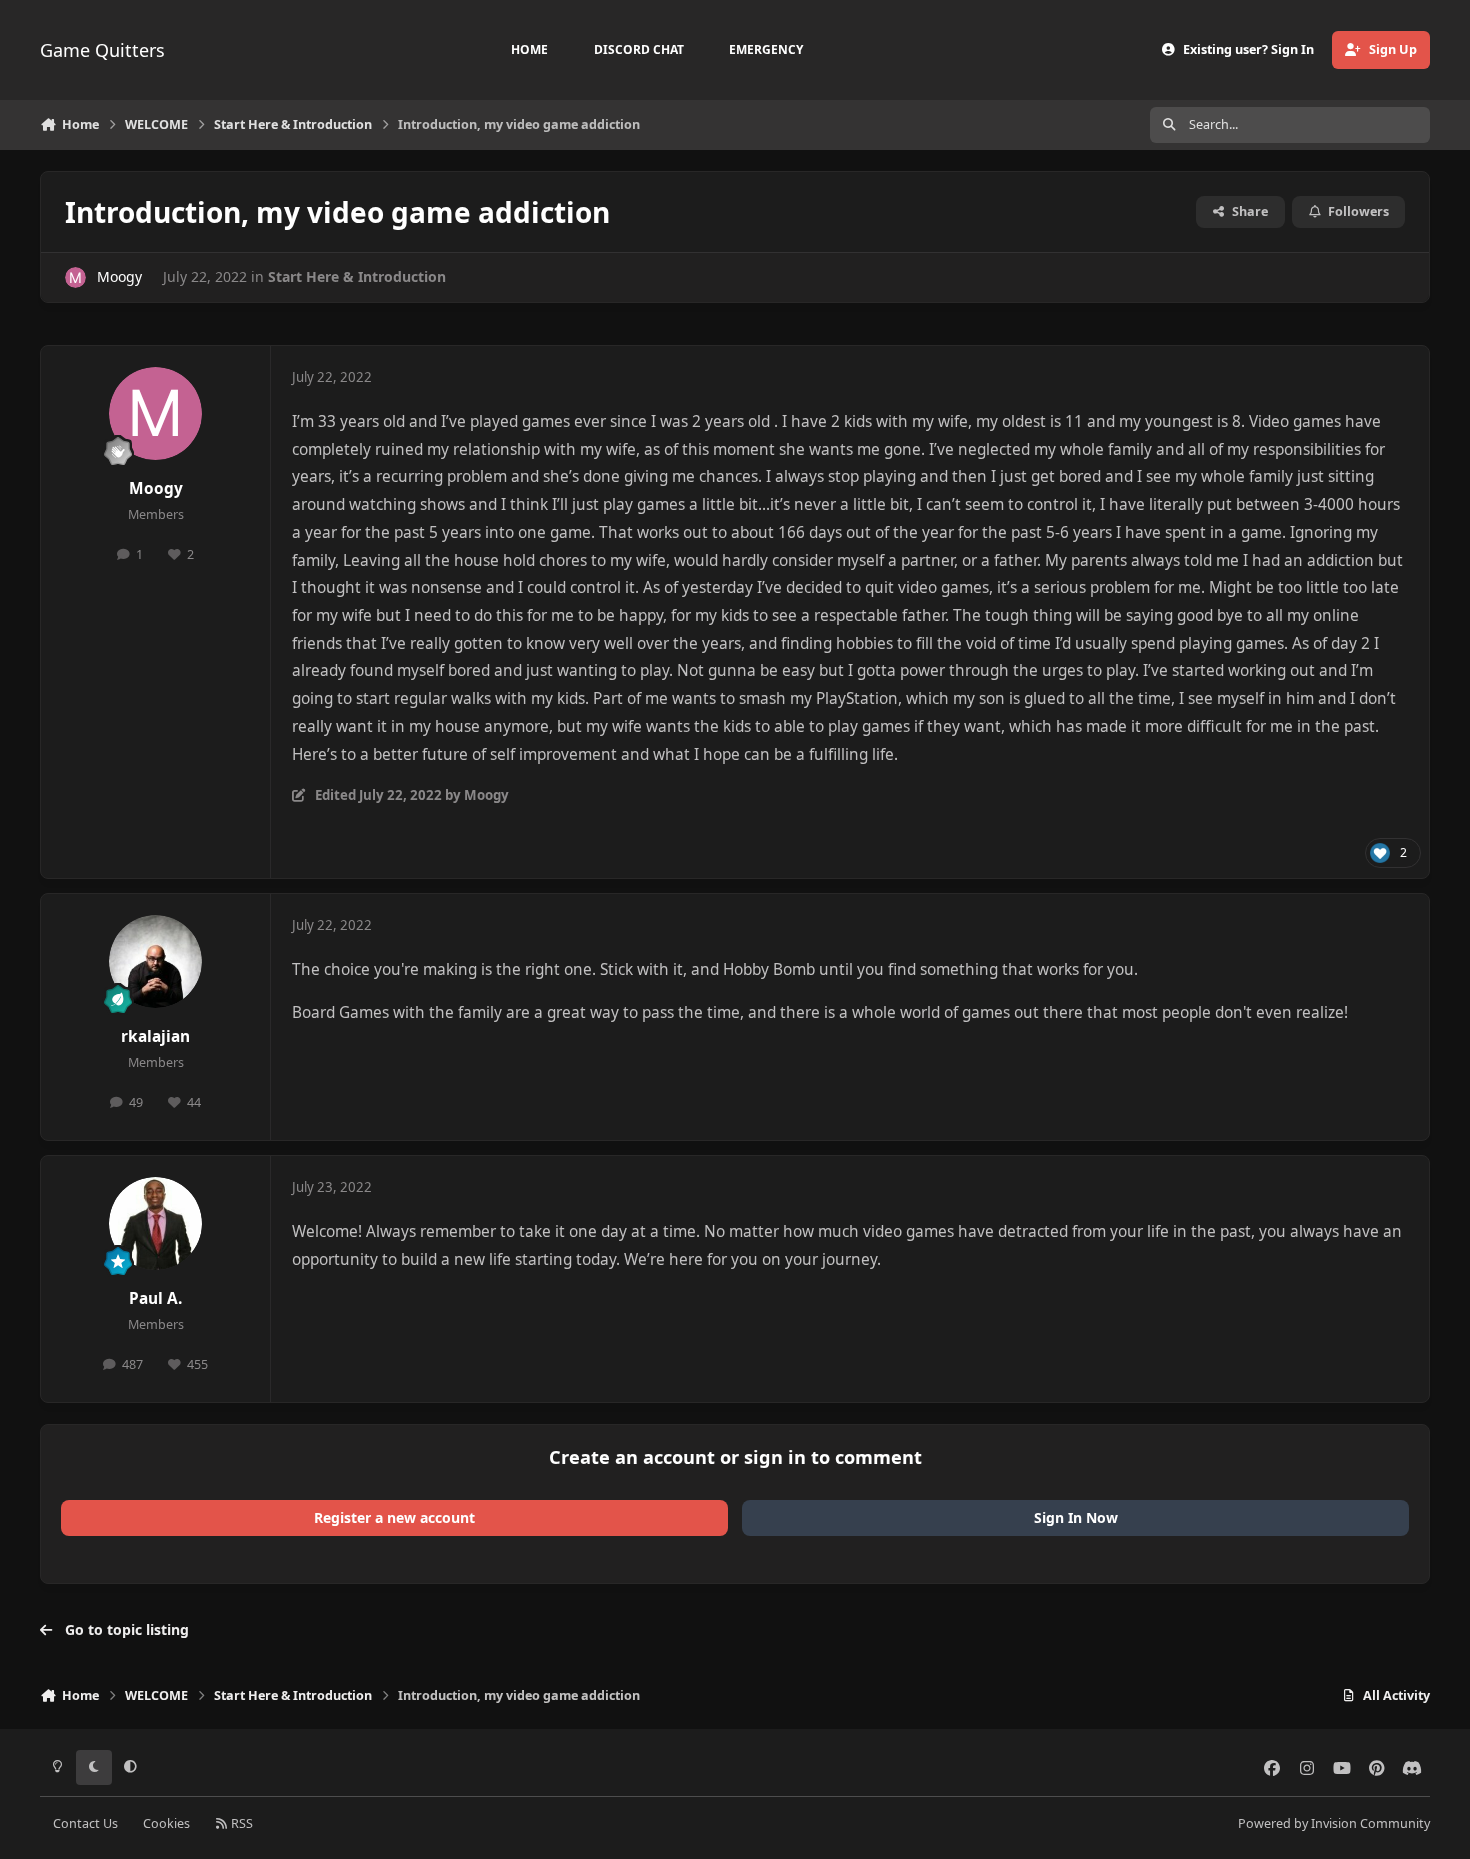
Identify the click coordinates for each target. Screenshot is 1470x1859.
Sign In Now (1076, 1517)
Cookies (166, 1823)
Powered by (1334, 1823)
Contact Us (85, 1823)
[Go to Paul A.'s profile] (156, 1224)
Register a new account (394, 1517)
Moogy (119, 276)
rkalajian (155, 1036)
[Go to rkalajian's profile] (156, 962)
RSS (240, 1823)
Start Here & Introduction (357, 276)
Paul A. (155, 1298)
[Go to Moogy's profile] (75, 277)
